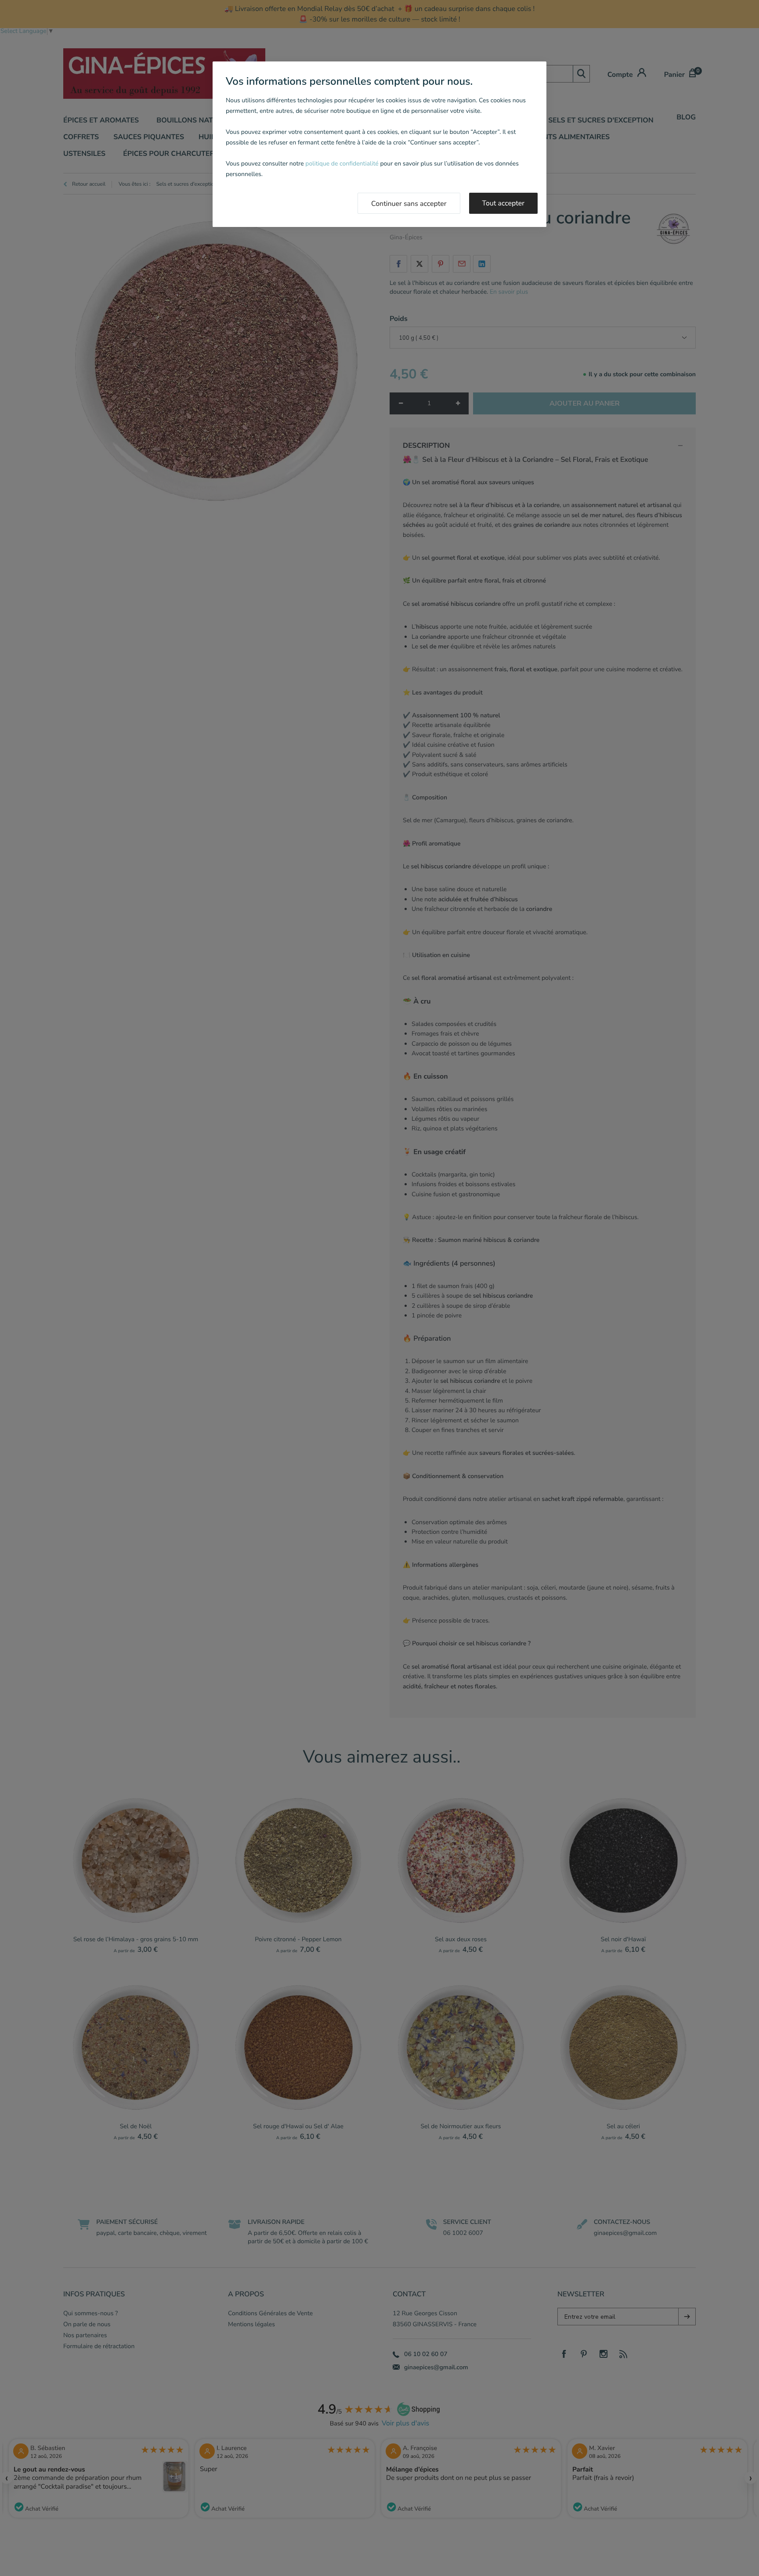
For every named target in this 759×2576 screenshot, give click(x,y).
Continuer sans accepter (409, 204)
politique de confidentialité (342, 164)
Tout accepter (504, 203)
